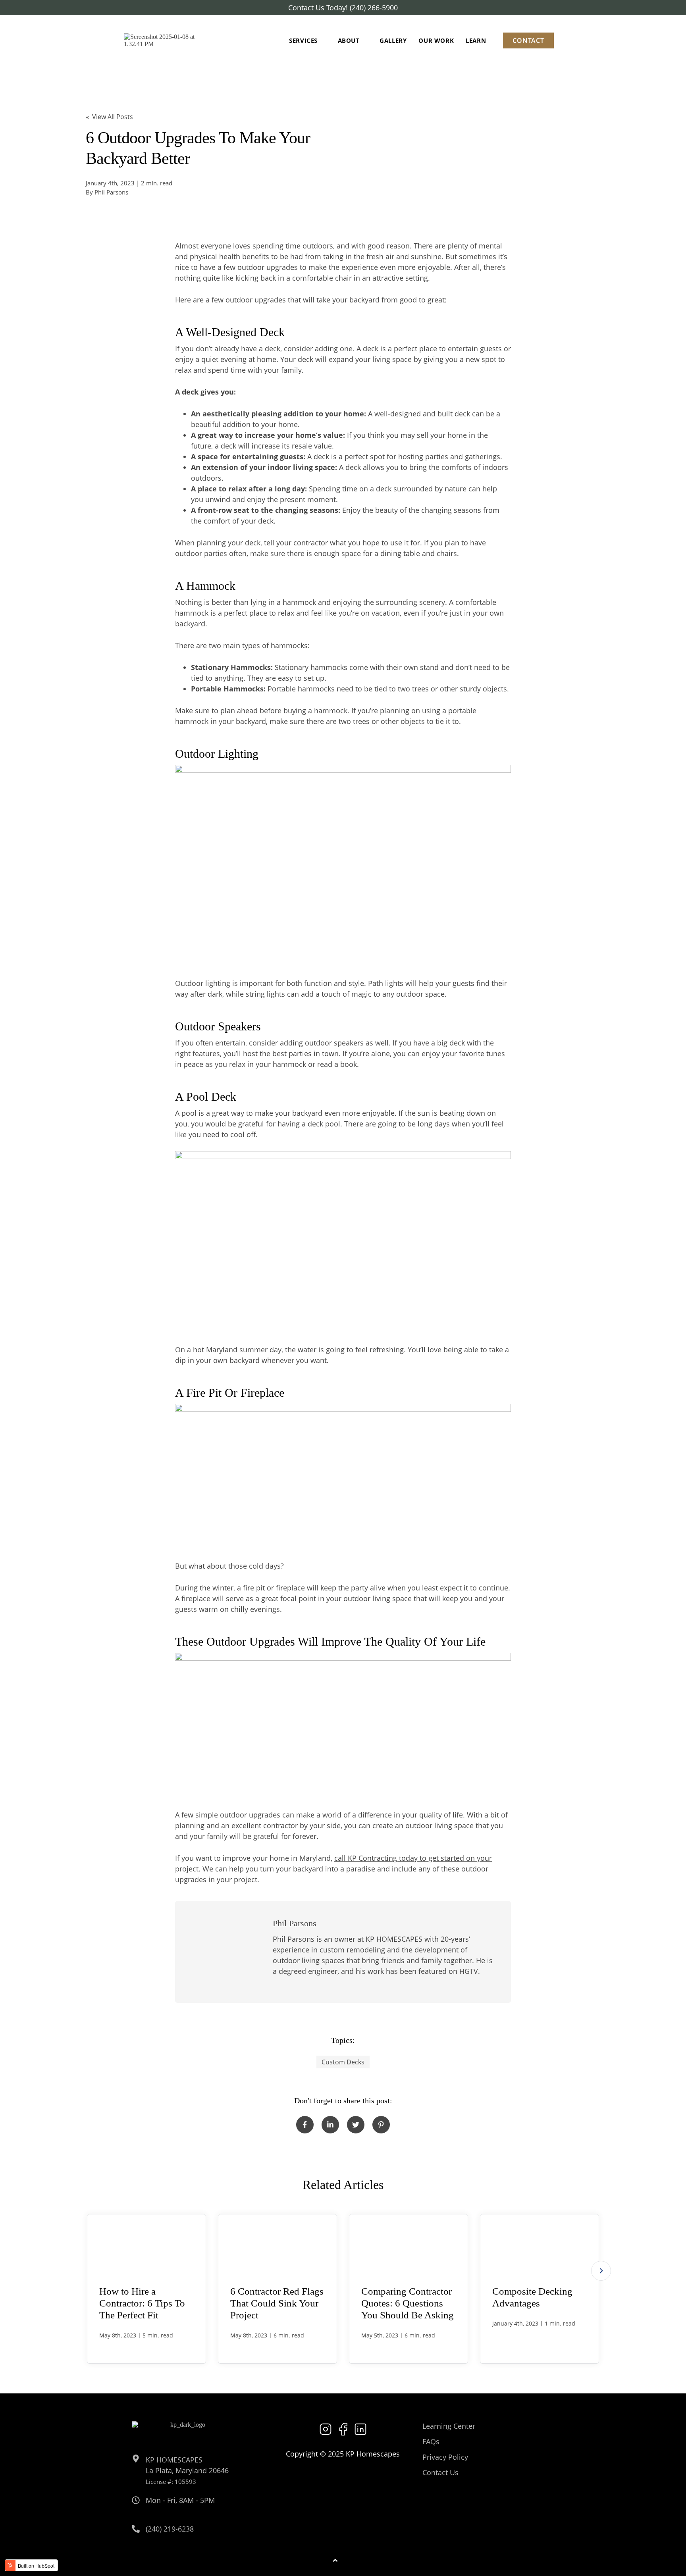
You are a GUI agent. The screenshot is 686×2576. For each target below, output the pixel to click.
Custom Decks (343, 2062)
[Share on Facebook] (305, 2125)
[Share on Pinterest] (381, 2125)
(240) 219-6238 (170, 2529)
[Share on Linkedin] (330, 2125)
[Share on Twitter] (356, 2125)
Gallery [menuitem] (393, 40)
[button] (601, 2271)
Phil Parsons (111, 192)
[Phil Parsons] (226, 1952)
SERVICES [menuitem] (303, 40)
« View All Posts (109, 117)
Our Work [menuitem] (436, 40)
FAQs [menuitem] (431, 2441)
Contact (528, 40)
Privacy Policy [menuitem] (445, 2457)
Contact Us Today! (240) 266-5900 (343, 8)
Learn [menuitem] (476, 40)
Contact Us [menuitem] (440, 2472)
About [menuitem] (349, 40)
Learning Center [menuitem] (449, 2426)
